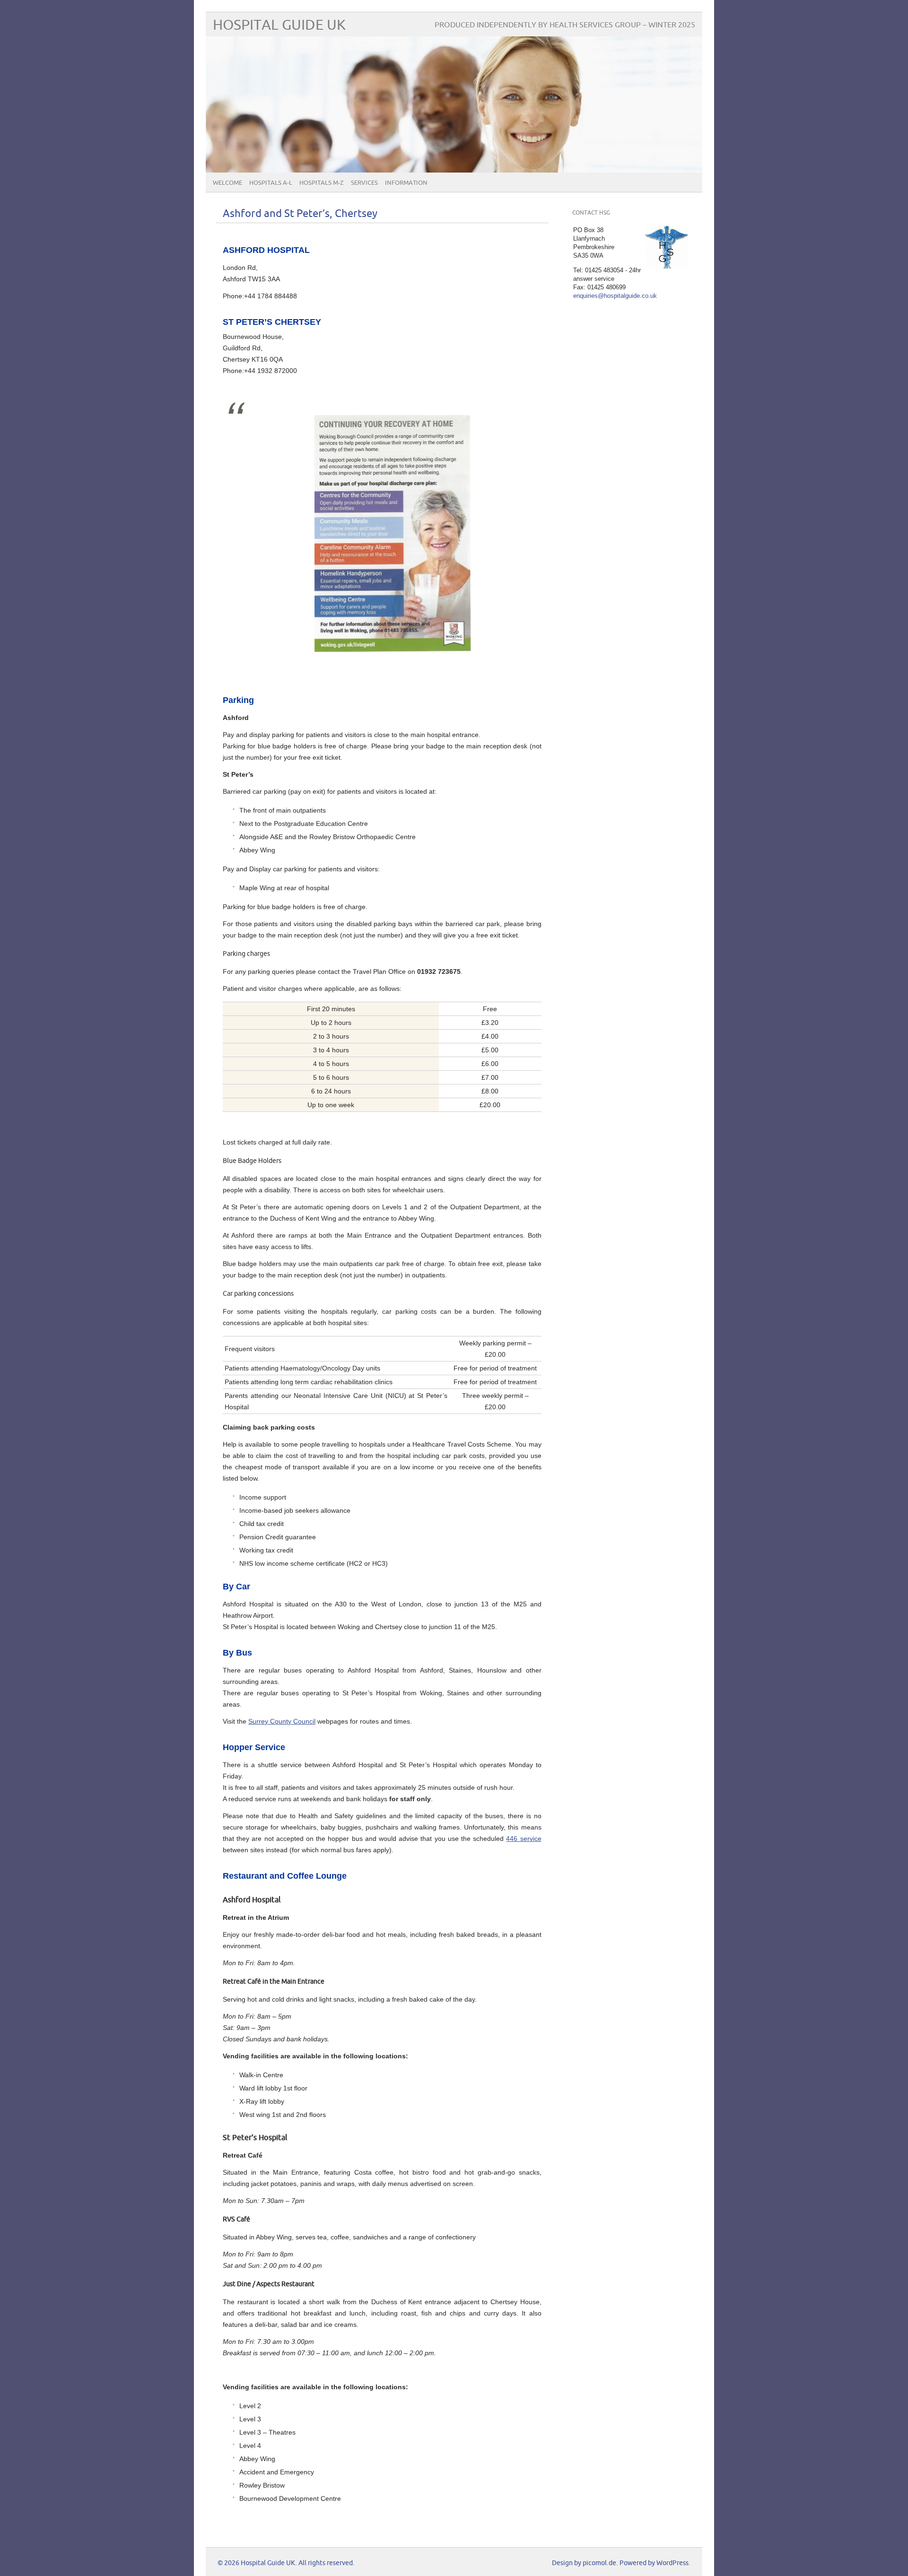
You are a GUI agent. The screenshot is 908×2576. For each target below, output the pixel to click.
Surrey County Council (282, 1721)
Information (406, 183)
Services (364, 183)
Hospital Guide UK (279, 25)
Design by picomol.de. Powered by (604, 2563)
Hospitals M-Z (322, 183)
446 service (524, 1839)
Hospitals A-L (271, 183)
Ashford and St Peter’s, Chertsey (300, 214)
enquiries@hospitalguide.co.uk (615, 296)
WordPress (672, 2563)
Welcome (227, 183)
